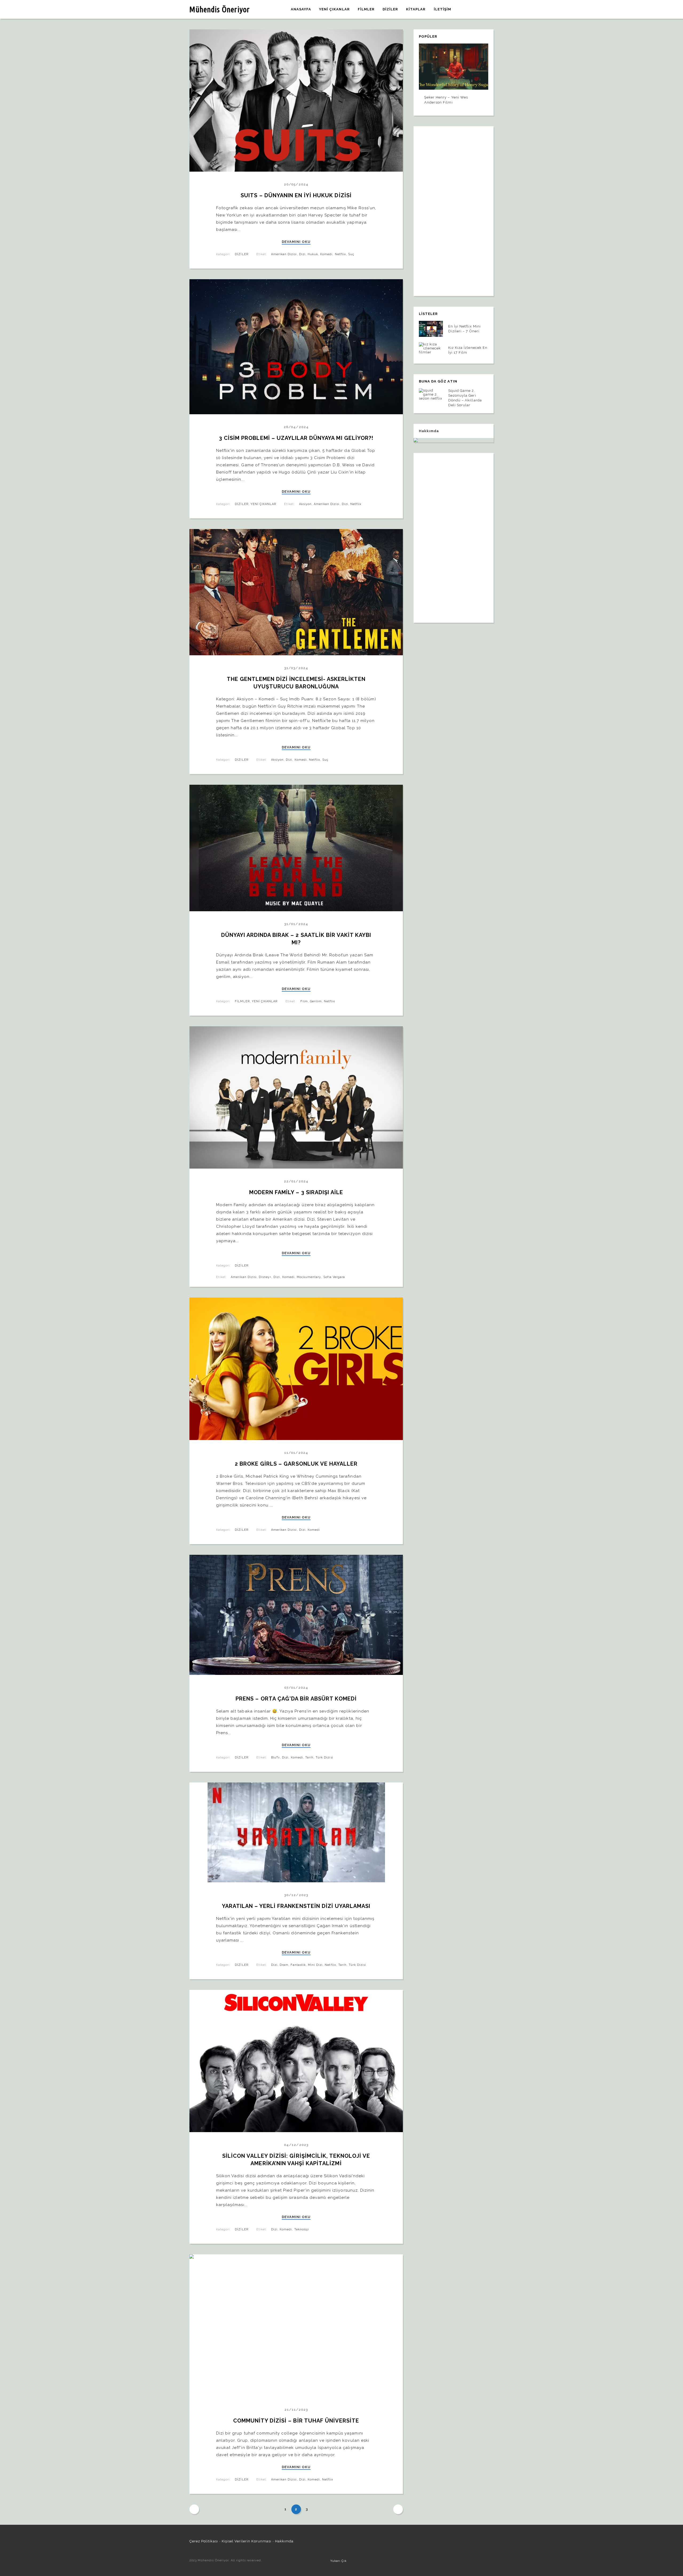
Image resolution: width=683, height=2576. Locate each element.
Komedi (326, 254)
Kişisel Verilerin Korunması (247, 2541)
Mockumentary (309, 1277)
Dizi (302, 254)
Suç (351, 254)
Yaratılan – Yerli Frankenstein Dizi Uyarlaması (296, 1906)
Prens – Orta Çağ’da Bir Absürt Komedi (296, 1699)
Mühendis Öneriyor (220, 9)
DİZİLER (241, 254)
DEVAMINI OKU (296, 242)
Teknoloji (302, 2229)
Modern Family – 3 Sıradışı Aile (296, 1192)
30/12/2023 (296, 1895)
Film (304, 1001)
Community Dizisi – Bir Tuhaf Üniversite (296, 2421)
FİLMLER (242, 1001)
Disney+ (265, 1277)
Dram (284, 1965)
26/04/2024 (296, 427)
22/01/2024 (296, 1181)
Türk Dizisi (324, 1758)
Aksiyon (305, 504)
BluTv (275, 1758)
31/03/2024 (296, 668)
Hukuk (313, 254)
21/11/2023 (296, 2410)
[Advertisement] (454, 208)
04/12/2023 (296, 2145)
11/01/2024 (296, 1453)
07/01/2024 (296, 1688)
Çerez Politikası (204, 2541)
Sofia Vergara (334, 1277)
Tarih (309, 1758)
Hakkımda (284, 2541)
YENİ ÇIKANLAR (263, 504)
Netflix (340, 254)
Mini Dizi (315, 1965)
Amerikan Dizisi (284, 254)
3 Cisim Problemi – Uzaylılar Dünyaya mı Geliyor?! (296, 438)
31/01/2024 (296, 924)
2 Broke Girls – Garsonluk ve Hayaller (296, 1464)
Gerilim (316, 1001)
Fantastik (298, 1965)
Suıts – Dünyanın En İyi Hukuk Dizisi (296, 195)
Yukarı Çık (338, 2561)
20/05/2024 (296, 184)
